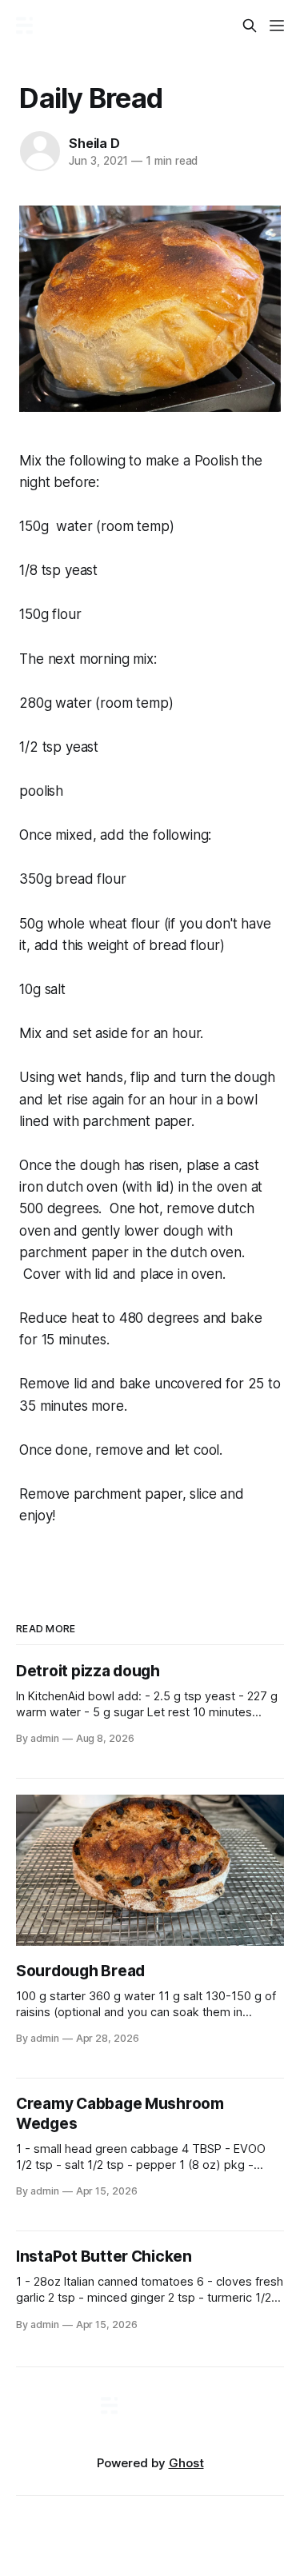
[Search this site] (250, 26)
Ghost (186, 2463)
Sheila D (94, 143)
